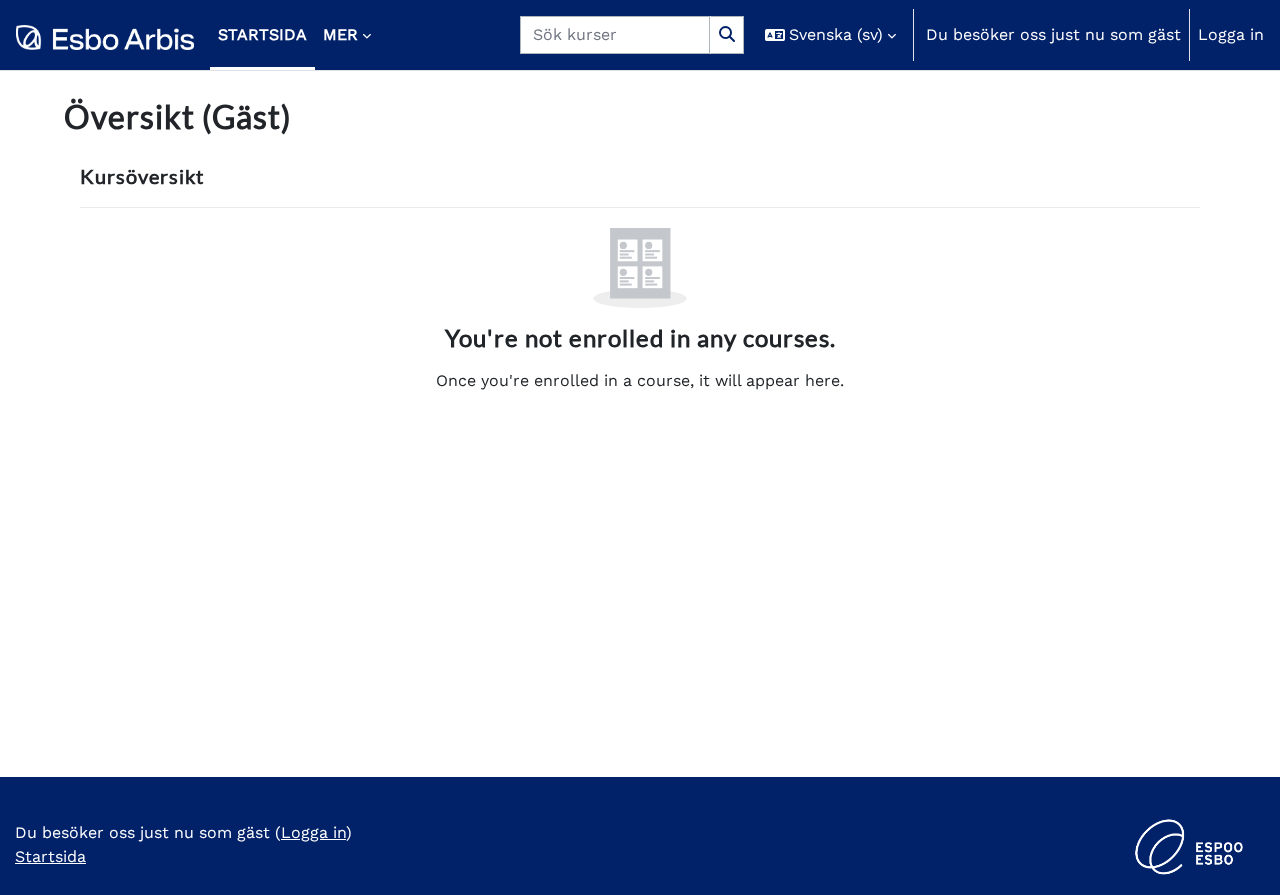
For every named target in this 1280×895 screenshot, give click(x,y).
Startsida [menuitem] (262, 34)
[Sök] (727, 35)
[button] (830, 35)
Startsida (50, 856)
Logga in (1231, 34)
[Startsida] (105, 35)
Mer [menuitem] (340, 34)
